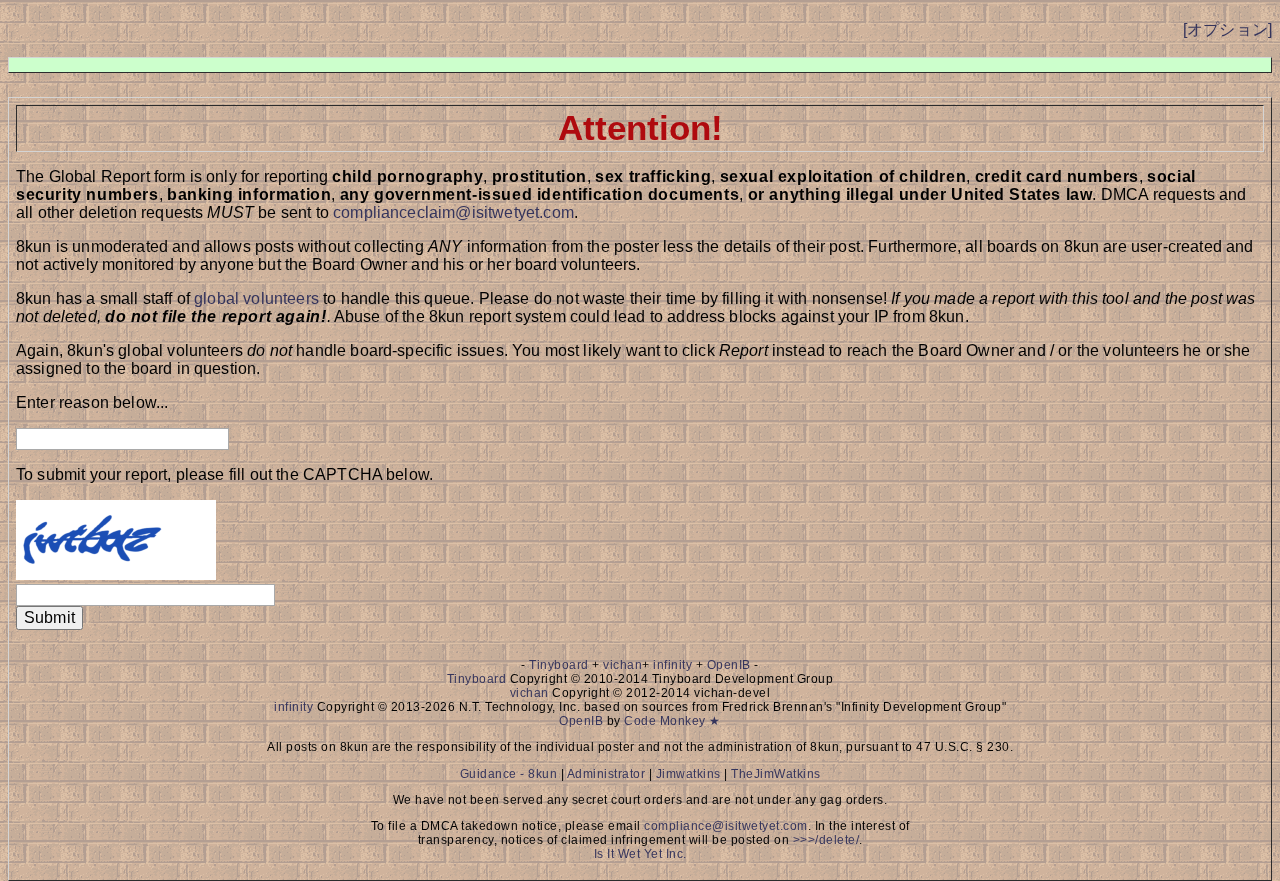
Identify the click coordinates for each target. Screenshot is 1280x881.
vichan (622, 665)
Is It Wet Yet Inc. (640, 854)
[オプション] (1227, 29)
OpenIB (729, 665)
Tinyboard (559, 665)
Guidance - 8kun (509, 774)
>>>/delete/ (826, 840)
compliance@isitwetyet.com (726, 826)
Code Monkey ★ (672, 721)
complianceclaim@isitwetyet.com (453, 212)
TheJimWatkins (776, 774)
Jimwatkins (688, 774)
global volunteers (256, 298)
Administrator (606, 774)
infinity (672, 665)
